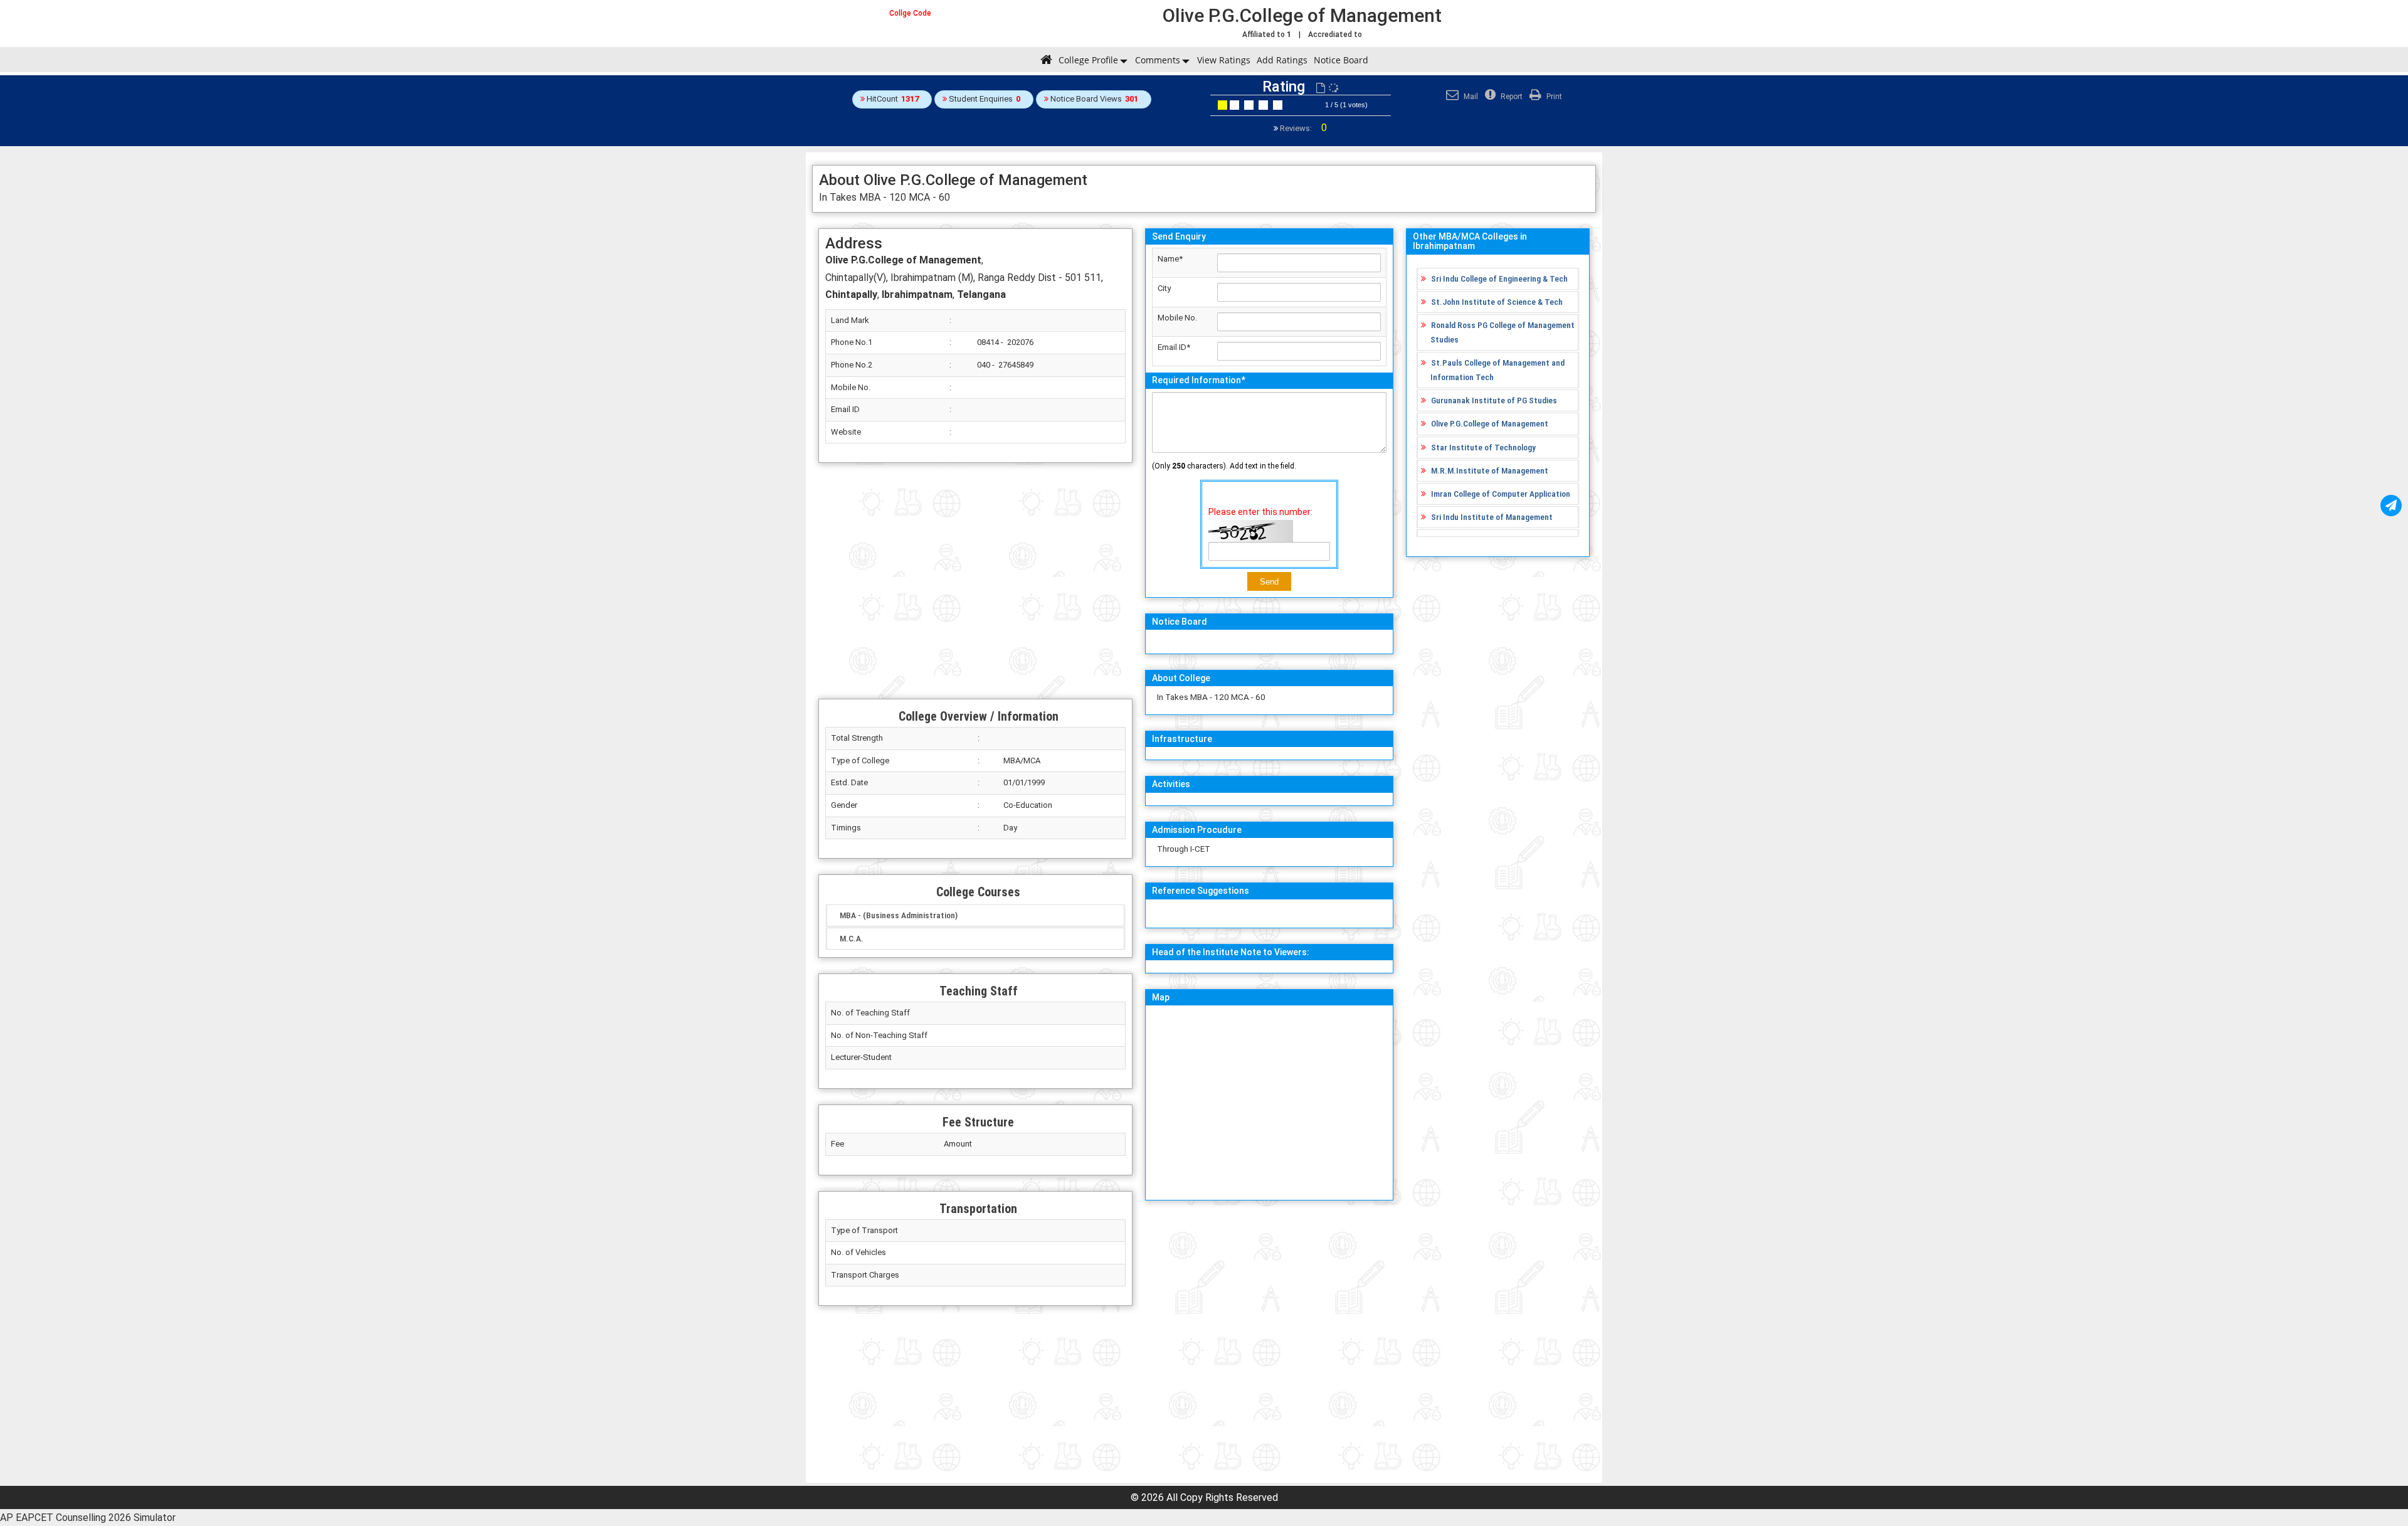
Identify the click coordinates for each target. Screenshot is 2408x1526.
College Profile (1088, 60)
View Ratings (1224, 60)
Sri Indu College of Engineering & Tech (1499, 278)
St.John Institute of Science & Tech (1497, 302)
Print (1553, 97)
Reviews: (1302, 128)
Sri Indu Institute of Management (1492, 517)
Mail (1470, 97)
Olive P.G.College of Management (1490, 423)
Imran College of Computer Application (1501, 494)
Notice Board (1341, 60)
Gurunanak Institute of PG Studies (1494, 400)
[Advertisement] (975, 581)
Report (1511, 97)
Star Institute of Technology (1483, 447)
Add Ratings (1282, 60)
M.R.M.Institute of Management (1490, 470)
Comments (1158, 60)
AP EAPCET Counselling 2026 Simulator (88, 1518)
